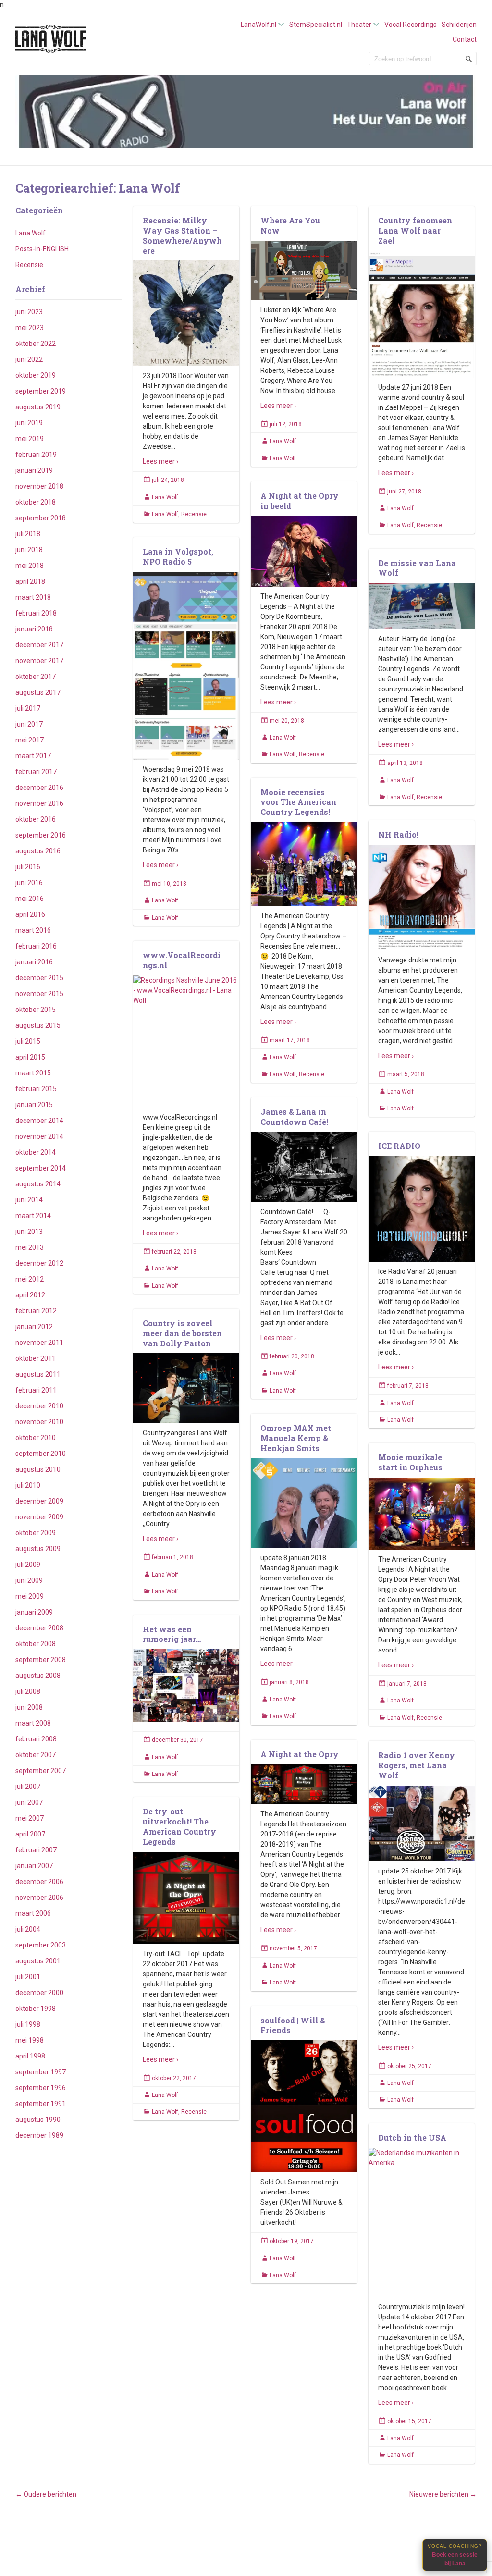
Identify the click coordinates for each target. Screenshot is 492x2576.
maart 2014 (33, 1216)
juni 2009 (29, 1580)
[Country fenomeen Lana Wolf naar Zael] (422, 314)
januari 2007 (34, 1866)
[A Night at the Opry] (304, 1784)
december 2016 (39, 788)
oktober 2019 (36, 375)
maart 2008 (33, 1723)
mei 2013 (30, 1247)
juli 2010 (28, 1485)
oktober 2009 (36, 1533)
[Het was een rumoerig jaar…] (186, 1686)
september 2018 (41, 518)
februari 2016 (36, 946)
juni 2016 (29, 883)
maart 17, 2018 (290, 1040)
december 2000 (39, 1993)
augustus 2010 (38, 1469)
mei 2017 (30, 740)
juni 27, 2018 (404, 492)
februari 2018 (36, 613)
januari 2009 (34, 1612)
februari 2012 (36, 1311)
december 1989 (39, 2135)
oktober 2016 (36, 819)
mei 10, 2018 (169, 884)
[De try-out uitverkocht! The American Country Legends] (186, 1898)
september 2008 (41, 1660)
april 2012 (30, 1295)
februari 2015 (36, 1089)
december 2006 (39, 1882)
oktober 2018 (36, 502)
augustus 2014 (38, 1184)
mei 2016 (30, 899)
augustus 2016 (38, 851)
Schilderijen (459, 25)
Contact (465, 39)
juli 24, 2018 (168, 480)
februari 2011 (36, 1390)
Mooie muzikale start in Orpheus (410, 1462)
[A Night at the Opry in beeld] (304, 551)
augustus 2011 (38, 1374)
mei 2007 (30, 1818)
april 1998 (30, 2056)
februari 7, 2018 (408, 1386)
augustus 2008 (38, 1676)
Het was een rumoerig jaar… (172, 1634)
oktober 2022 (36, 344)
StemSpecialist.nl (316, 25)
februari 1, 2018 (172, 1557)
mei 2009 (30, 1596)
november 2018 (39, 486)
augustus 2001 (38, 1961)
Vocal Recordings (411, 25)
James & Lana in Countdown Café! (294, 1117)
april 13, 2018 (405, 763)
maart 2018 (33, 597)
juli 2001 (28, 1977)
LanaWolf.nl (258, 25)
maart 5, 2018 (406, 1074)
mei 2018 (30, 566)
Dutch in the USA (412, 2138)
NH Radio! (398, 834)
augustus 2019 (38, 407)
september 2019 (41, 391)
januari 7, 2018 (407, 1684)
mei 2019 (30, 439)
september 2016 (41, 835)
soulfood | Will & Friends (293, 2025)
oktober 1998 (36, 2009)
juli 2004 (28, 1929)
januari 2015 (34, 1105)
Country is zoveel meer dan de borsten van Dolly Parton (182, 1333)
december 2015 (39, 978)
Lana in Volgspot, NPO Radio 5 (178, 556)
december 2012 (39, 1263)
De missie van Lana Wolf (417, 568)
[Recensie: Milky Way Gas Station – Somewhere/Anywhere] (186, 314)
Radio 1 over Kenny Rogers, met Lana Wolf (417, 1765)
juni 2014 (29, 1200)
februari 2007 (36, 1850)
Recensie (29, 265)
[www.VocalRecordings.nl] (186, 1042)
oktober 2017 (36, 677)
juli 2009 (28, 1565)
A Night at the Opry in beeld (300, 501)
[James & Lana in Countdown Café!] (304, 1167)
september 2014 (41, 1168)
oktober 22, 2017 (174, 2078)
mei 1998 (30, 2040)
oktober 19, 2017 (292, 2241)
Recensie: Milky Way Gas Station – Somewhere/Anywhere (182, 235)
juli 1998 (28, 2024)
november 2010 (39, 1422)
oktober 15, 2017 (409, 2421)
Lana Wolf (31, 233)
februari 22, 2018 (174, 1252)
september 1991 (41, 2104)
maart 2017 (33, 756)
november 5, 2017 (293, 1948)
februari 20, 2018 (292, 1356)
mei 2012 (30, 1279)
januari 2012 (34, 1327)
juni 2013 (29, 1232)
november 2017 (39, 661)
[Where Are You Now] (304, 271)
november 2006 (39, 1898)
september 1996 (41, 2088)
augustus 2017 (38, 692)
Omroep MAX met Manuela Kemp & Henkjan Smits (296, 1438)
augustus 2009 (38, 1549)
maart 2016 (33, 930)
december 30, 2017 (178, 1740)
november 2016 (39, 803)
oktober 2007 (36, 1755)
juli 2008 (28, 1691)
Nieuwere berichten (443, 2494)
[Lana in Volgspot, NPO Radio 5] (186, 666)
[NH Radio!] (422, 898)
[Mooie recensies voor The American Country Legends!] (304, 864)
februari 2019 (36, 455)
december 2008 (39, 1628)
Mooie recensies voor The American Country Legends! (298, 802)
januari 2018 (34, 629)
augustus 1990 (38, 2120)
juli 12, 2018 (286, 424)
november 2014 (39, 1136)
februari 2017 (36, 772)
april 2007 (30, 1834)
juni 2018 (29, 550)
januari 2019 (34, 470)
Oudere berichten (46, 2494)
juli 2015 (28, 1041)
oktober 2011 (36, 1358)
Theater (359, 25)
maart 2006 (33, 1913)
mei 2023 (30, 328)
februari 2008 (36, 1739)
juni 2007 (29, 1802)
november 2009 (39, 1517)
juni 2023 (29, 312)
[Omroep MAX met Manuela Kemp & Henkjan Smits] (304, 1503)
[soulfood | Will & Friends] (304, 2107)
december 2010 (39, 1406)
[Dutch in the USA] (422, 2223)
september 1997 (41, 2072)
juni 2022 (29, 359)
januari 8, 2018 (289, 1682)
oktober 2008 (36, 1644)
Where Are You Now (290, 225)
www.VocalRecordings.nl (182, 960)
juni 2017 (29, 724)
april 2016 (30, 914)
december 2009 (39, 1501)
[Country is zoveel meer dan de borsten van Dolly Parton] (186, 1388)
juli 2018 (28, 534)
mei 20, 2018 (287, 721)
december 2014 (39, 1121)
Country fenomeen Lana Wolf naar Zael (415, 230)
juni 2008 (29, 1707)
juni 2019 (29, 423)
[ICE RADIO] (422, 1209)
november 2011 (39, 1343)
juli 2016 (28, 867)
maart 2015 (33, 1073)
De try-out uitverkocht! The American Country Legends (179, 1826)
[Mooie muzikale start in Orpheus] (422, 1514)
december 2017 (39, 645)
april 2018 (30, 581)
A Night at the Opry (300, 1754)
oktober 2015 (36, 1010)
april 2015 (30, 1057)
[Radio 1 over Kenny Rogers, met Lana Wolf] (422, 1824)
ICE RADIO (399, 1146)
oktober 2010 (36, 1438)
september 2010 (41, 1454)
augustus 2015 (38, 1025)
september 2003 (41, 1945)
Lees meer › (160, 461)
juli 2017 (28, 708)
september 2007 (41, 1771)
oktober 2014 (36, 1152)
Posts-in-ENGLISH (42, 249)
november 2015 (39, 994)
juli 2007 (28, 1787)
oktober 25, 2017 (409, 2066)
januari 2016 (34, 962)
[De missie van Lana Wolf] (422, 606)
